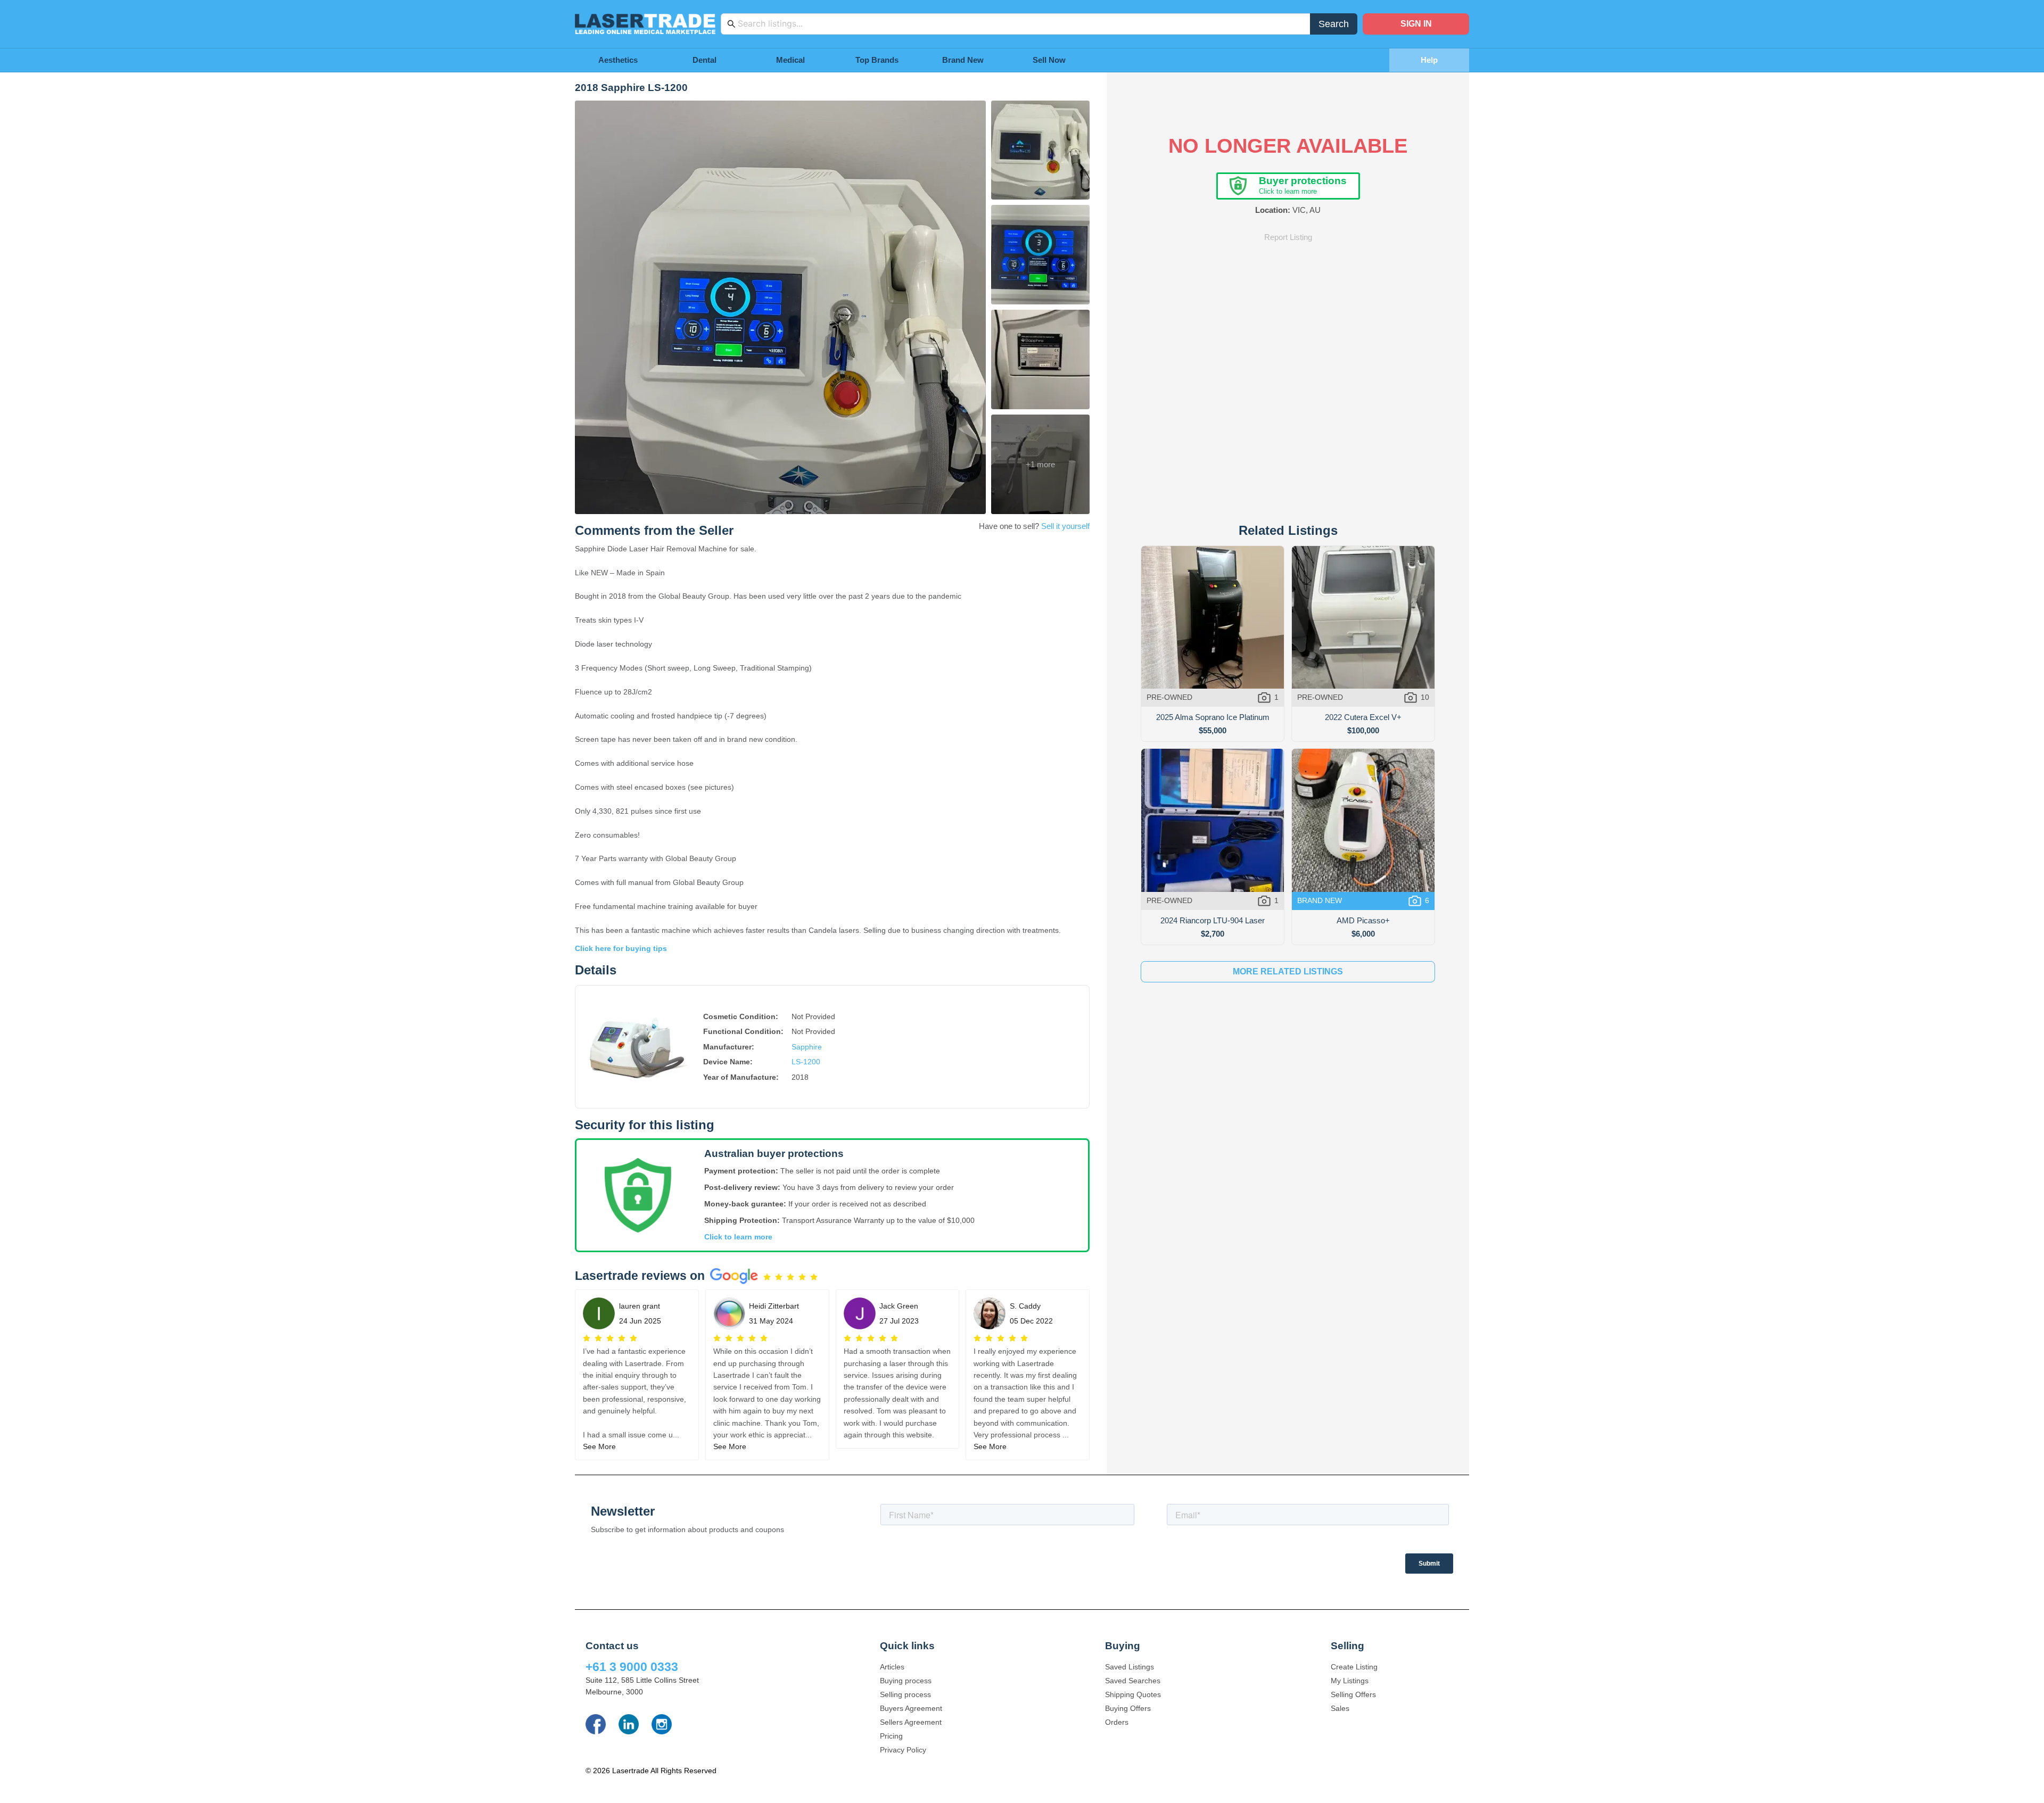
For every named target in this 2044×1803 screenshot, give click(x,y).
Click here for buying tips (621, 948)
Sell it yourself (1065, 526)
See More (599, 1446)
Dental (704, 60)
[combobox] (1021, 24)
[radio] (767, 1277)
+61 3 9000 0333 (632, 1667)
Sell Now (1049, 60)
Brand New (963, 60)
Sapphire (807, 1047)
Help (1429, 60)
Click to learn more (738, 1237)
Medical (790, 60)
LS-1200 (806, 1062)
